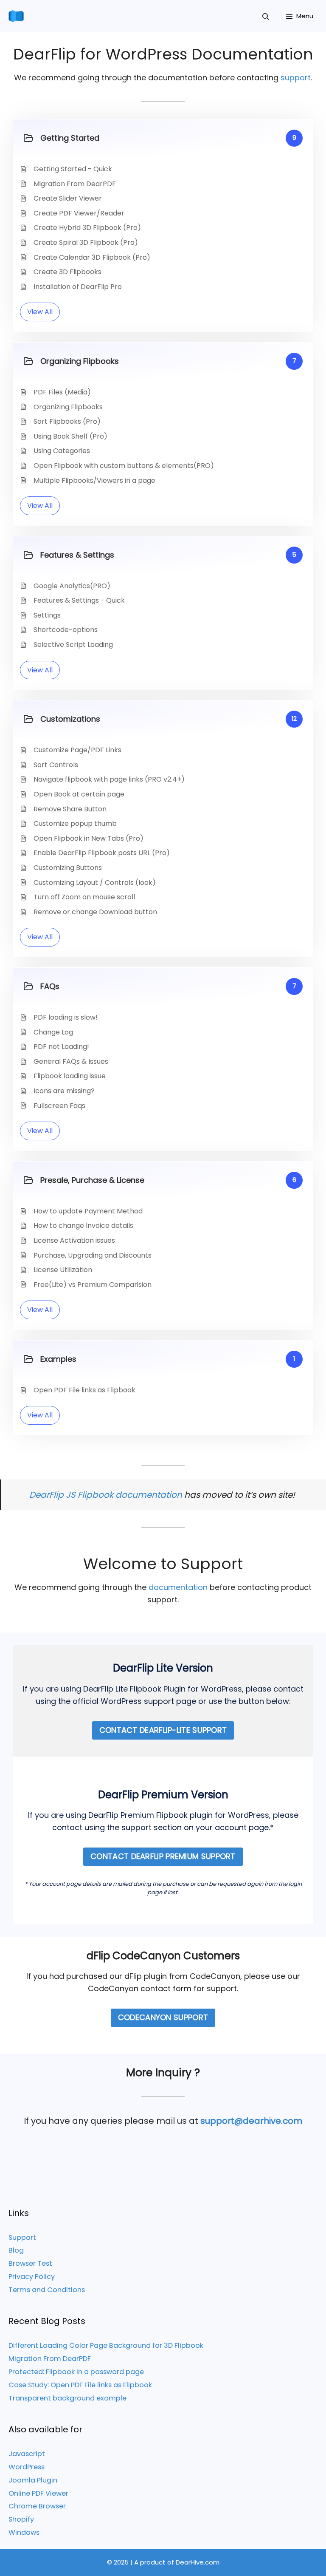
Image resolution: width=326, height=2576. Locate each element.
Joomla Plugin (33, 2480)
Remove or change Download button (95, 912)
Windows (24, 2532)
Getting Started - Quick (73, 169)
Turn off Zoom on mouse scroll (84, 897)
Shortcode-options (66, 630)
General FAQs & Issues (71, 1061)
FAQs (50, 986)
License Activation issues (74, 1240)
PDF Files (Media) (62, 392)
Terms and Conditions (47, 2290)
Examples (58, 1359)
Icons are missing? (64, 1091)
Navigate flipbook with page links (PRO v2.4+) (109, 779)
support (296, 78)
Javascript (27, 2454)
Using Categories (62, 451)
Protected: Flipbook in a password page (76, 2372)
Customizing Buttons (68, 868)
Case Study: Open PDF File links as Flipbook (80, 2385)
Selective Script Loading (73, 645)
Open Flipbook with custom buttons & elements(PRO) (124, 466)
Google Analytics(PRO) (72, 586)
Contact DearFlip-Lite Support (163, 1730)
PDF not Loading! (61, 1047)
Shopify (21, 2519)
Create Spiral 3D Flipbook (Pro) (86, 242)
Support (22, 2237)
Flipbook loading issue (70, 1076)
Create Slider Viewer (68, 198)
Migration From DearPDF (75, 184)
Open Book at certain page (79, 794)
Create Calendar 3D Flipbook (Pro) (92, 257)
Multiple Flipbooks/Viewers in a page (94, 480)
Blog (16, 2250)
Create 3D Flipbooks (67, 272)
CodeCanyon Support (163, 2017)
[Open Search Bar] (266, 16)
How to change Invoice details (83, 1226)
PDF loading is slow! (66, 1017)
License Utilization (63, 1270)
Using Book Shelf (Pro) (70, 436)
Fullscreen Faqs (59, 1106)
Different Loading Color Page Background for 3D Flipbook (106, 2345)
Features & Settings (77, 555)
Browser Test (30, 2263)
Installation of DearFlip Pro (78, 287)
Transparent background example (67, 2398)
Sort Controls (56, 765)
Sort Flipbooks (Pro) (67, 421)
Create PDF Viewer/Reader (79, 213)
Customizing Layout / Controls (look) (95, 883)
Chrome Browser (37, 2506)
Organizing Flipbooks (80, 361)
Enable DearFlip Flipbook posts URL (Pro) (102, 853)
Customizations (70, 719)
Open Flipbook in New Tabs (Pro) (89, 838)
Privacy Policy (32, 2277)
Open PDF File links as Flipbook (84, 1390)
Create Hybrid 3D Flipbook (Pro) (87, 228)
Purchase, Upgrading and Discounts (93, 1255)
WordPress (27, 2467)
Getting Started (70, 138)
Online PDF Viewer (38, 2493)
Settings (47, 615)
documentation (178, 1587)
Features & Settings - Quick (79, 600)
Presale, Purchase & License (92, 1180)
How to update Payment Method (88, 1211)
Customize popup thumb (75, 823)
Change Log (53, 1032)
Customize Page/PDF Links (77, 750)
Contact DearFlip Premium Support (163, 1856)
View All (40, 312)
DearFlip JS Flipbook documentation (106, 1495)
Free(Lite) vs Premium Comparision (93, 1285)
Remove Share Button (70, 809)
